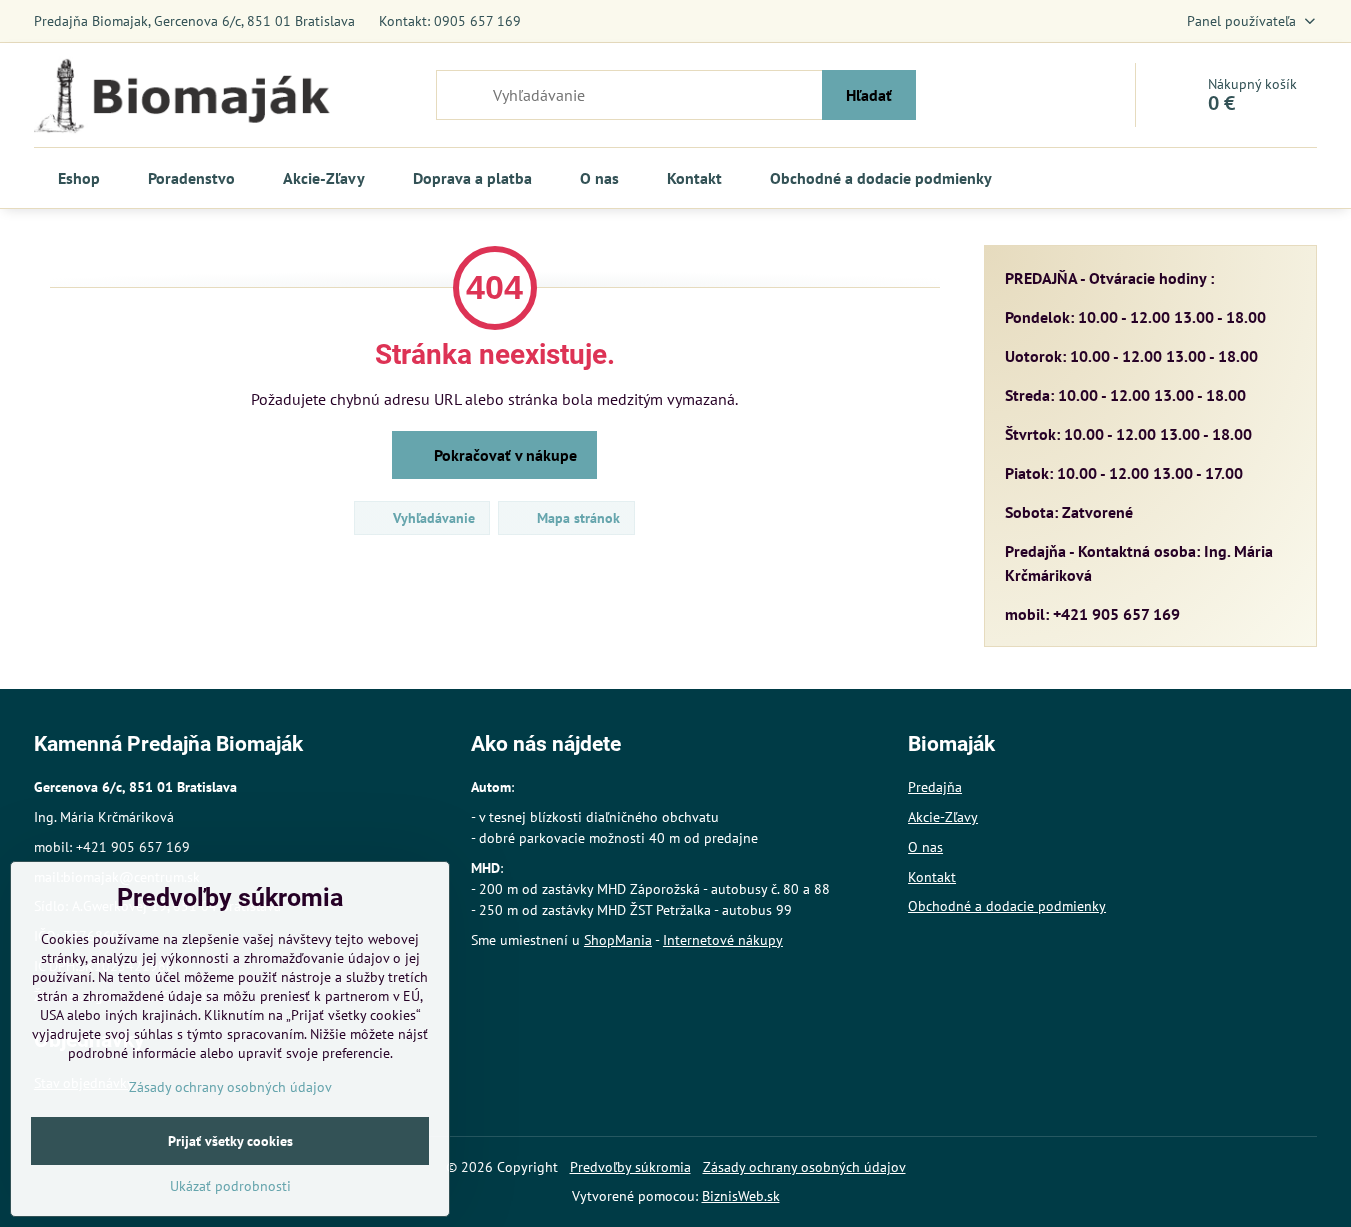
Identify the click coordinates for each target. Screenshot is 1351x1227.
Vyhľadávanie (432, 518)
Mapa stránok (576, 518)
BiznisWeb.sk (741, 1196)
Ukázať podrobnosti (230, 1186)
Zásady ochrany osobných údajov (804, 1167)
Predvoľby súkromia (630, 1167)
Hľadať (869, 95)
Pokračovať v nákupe (503, 455)
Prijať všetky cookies (230, 1141)
